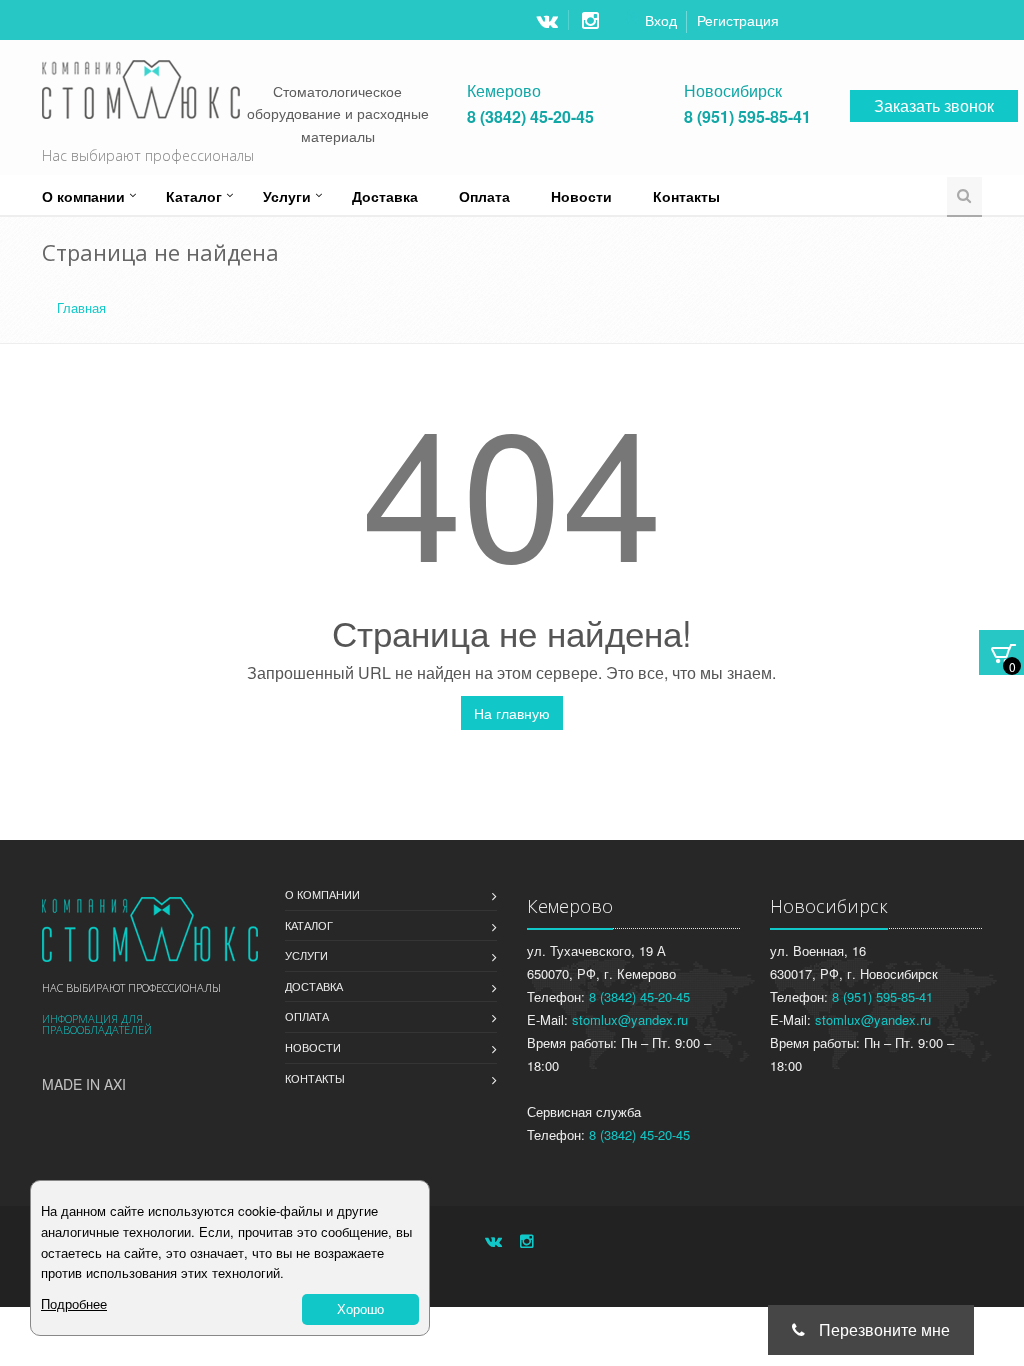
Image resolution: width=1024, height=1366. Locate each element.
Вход (661, 20)
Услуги (287, 196)
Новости (581, 196)
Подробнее (74, 1303)
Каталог (194, 196)
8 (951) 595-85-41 (747, 117)
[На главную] (150, 928)
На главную (512, 713)
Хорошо (360, 1308)
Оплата (484, 196)
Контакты (686, 196)
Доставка (385, 196)
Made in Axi (84, 1084)
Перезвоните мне (882, 1329)
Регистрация (738, 20)
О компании (83, 196)
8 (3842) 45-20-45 (530, 117)
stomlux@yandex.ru (630, 1019)
